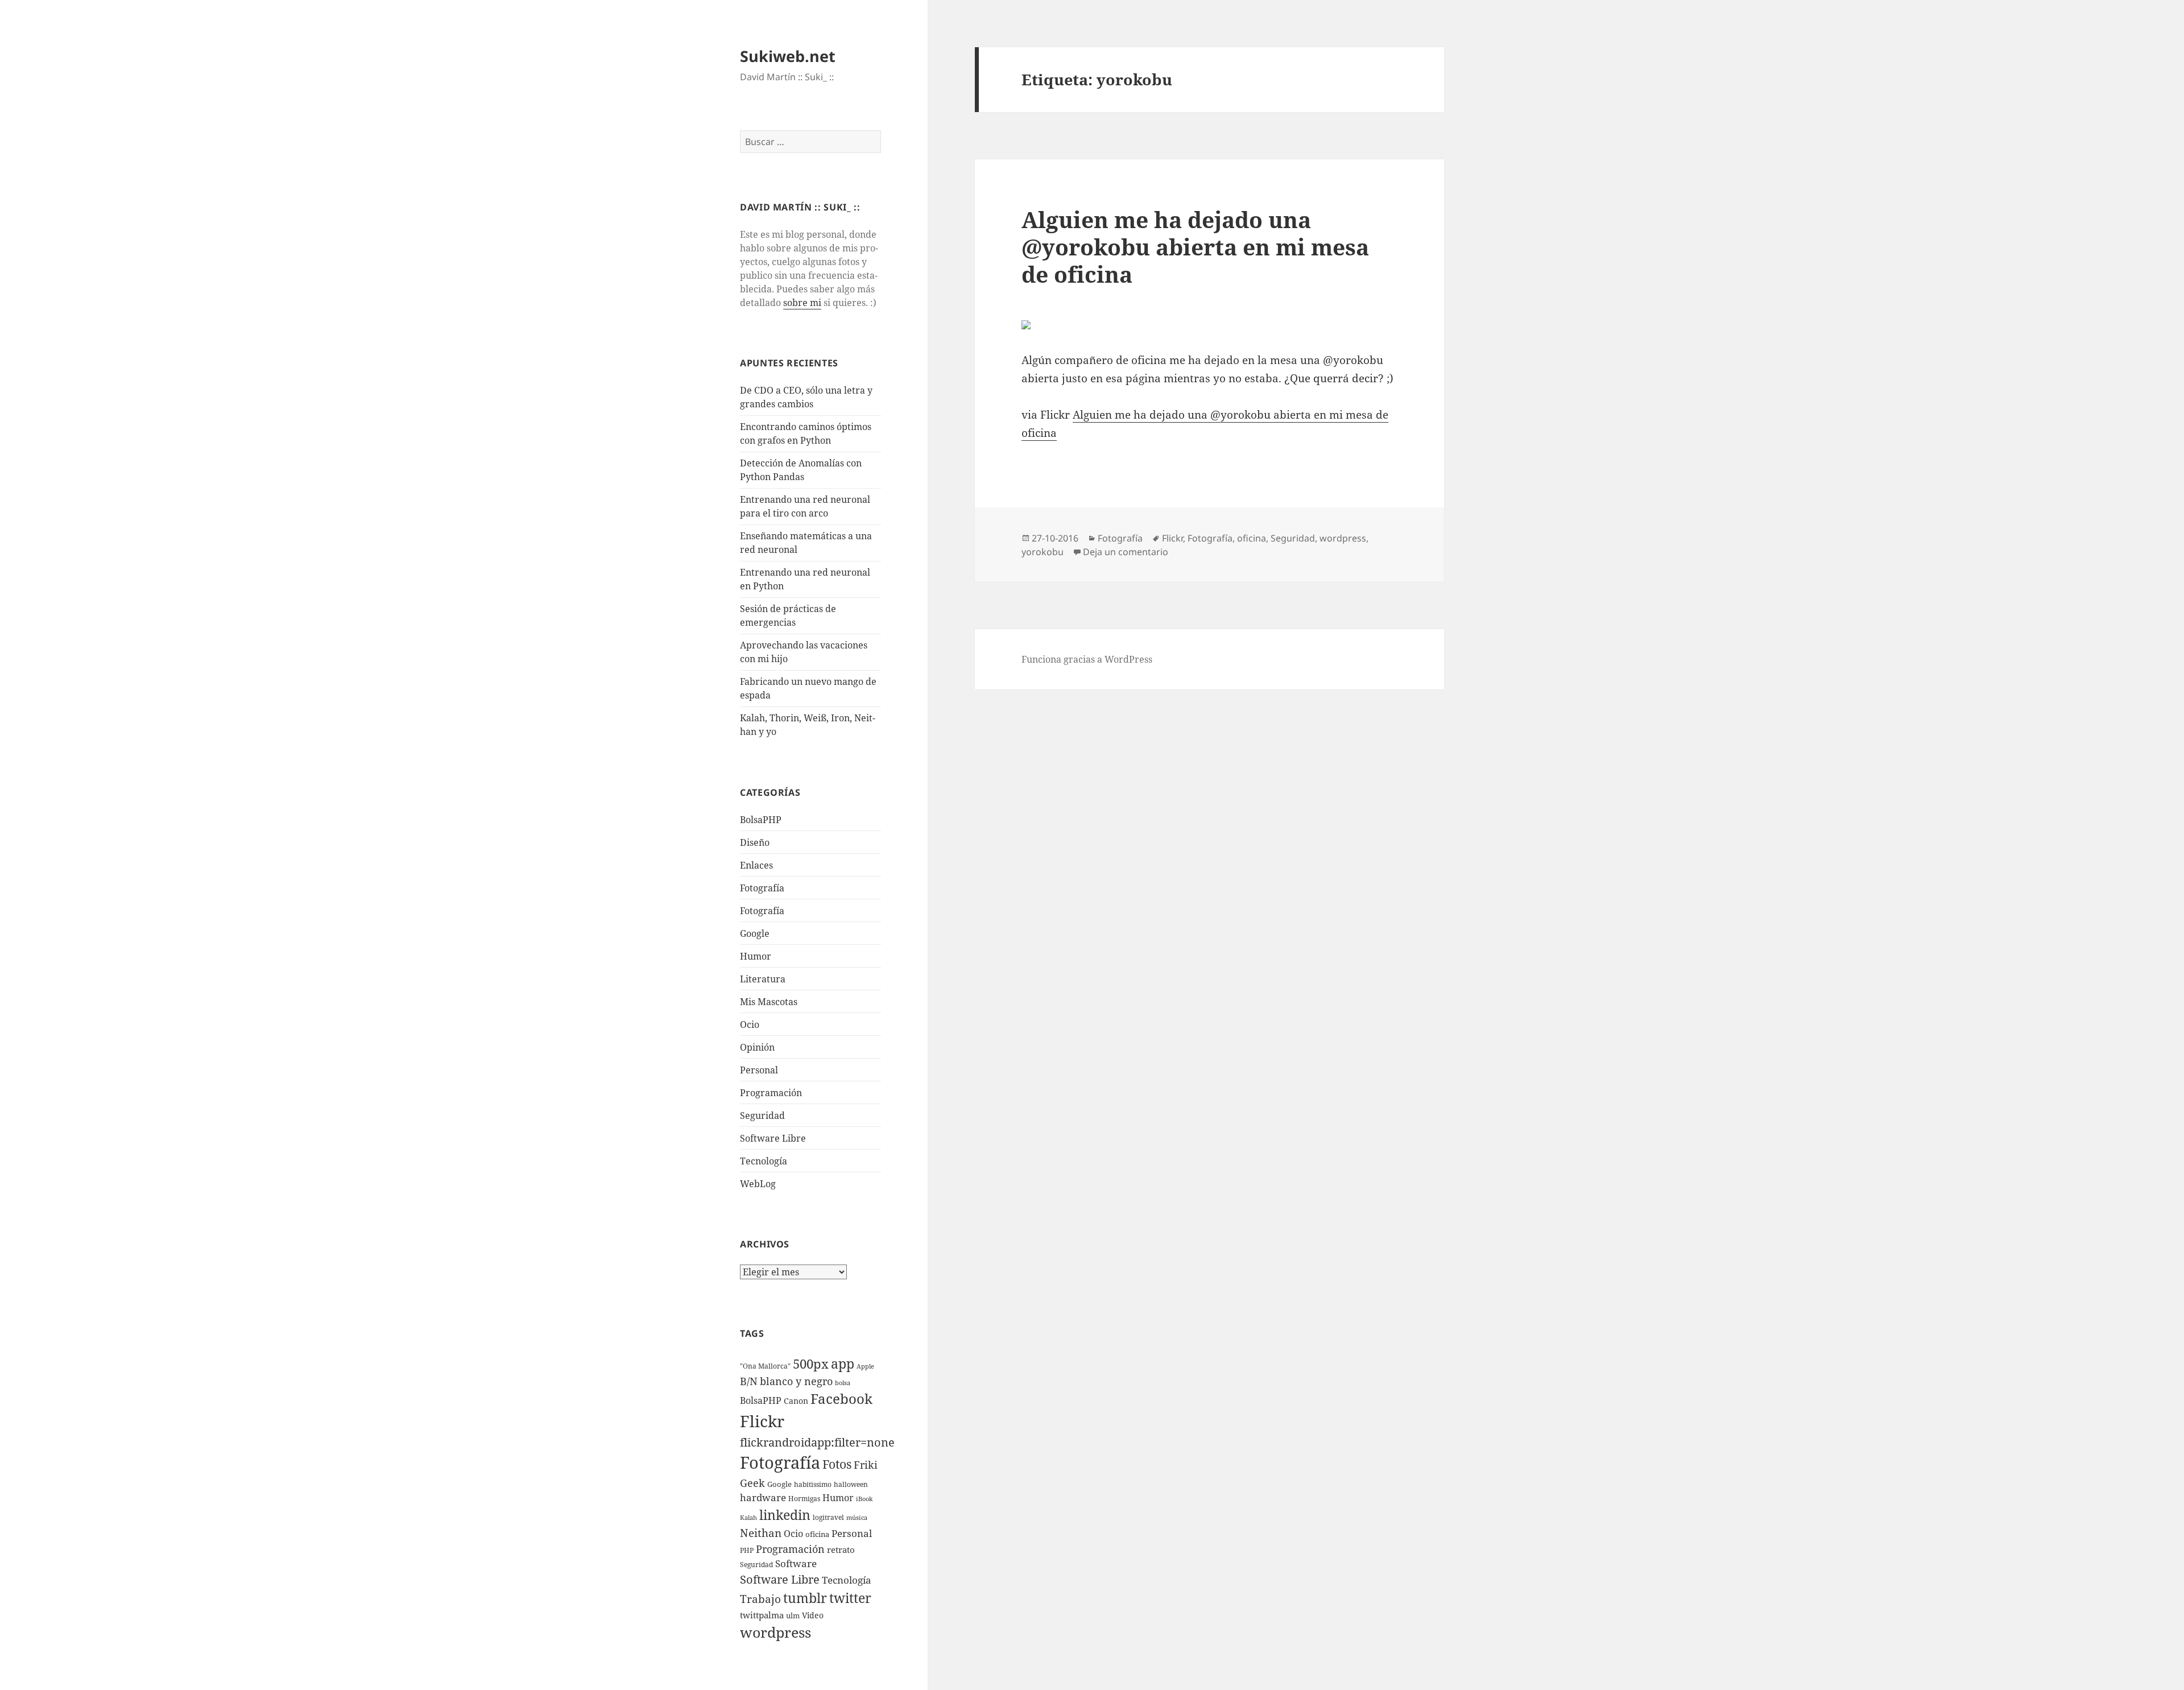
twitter (850, 1598)
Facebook (841, 1399)
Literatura (763, 979)
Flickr (762, 1421)
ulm (793, 1615)
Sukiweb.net (788, 56)
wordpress (775, 1632)
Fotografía (762, 911)
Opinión (757, 1047)
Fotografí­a (762, 888)
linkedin (785, 1515)
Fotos (837, 1464)
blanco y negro (796, 1381)
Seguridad (762, 1115)
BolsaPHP (761, 820)
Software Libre (773, 1138)
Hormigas (804, 1499)
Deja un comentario (1126, 552)
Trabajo (760, 1599)
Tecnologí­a (764, 1161)
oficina (817, 1534)
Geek (752, 1483)
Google (755, 933)
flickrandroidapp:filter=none (817, 1442)
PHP (747, 1550)
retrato (841, 1549)
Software (796, 1563)
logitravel (828, 1517)
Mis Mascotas (769, 1002)
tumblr (805, 1598)
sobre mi (802, 303)
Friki (866, 1465)
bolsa (843, 1383)
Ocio (750, 1024)
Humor (756, 956)
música (857, 1518)
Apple (865, 1366)
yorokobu (1043, 552)
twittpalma (762, 1615)
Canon (796, 1401)
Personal (759, 1070)
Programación (771, 1093)
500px (811, 1364)
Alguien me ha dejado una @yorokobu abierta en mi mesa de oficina (1195, 247)
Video (813, 1615)
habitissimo (813, 1484)
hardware (763, 1497)
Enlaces (756, 865)
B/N (749, 1381)
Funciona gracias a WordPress (1087, 659)
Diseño (755, 842)
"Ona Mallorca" (765, 1366)
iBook (864, 1499)
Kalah (748, 1518)
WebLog (758, 1184)
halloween (851, 1484)
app (843, 1363)
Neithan (761, 1533)
